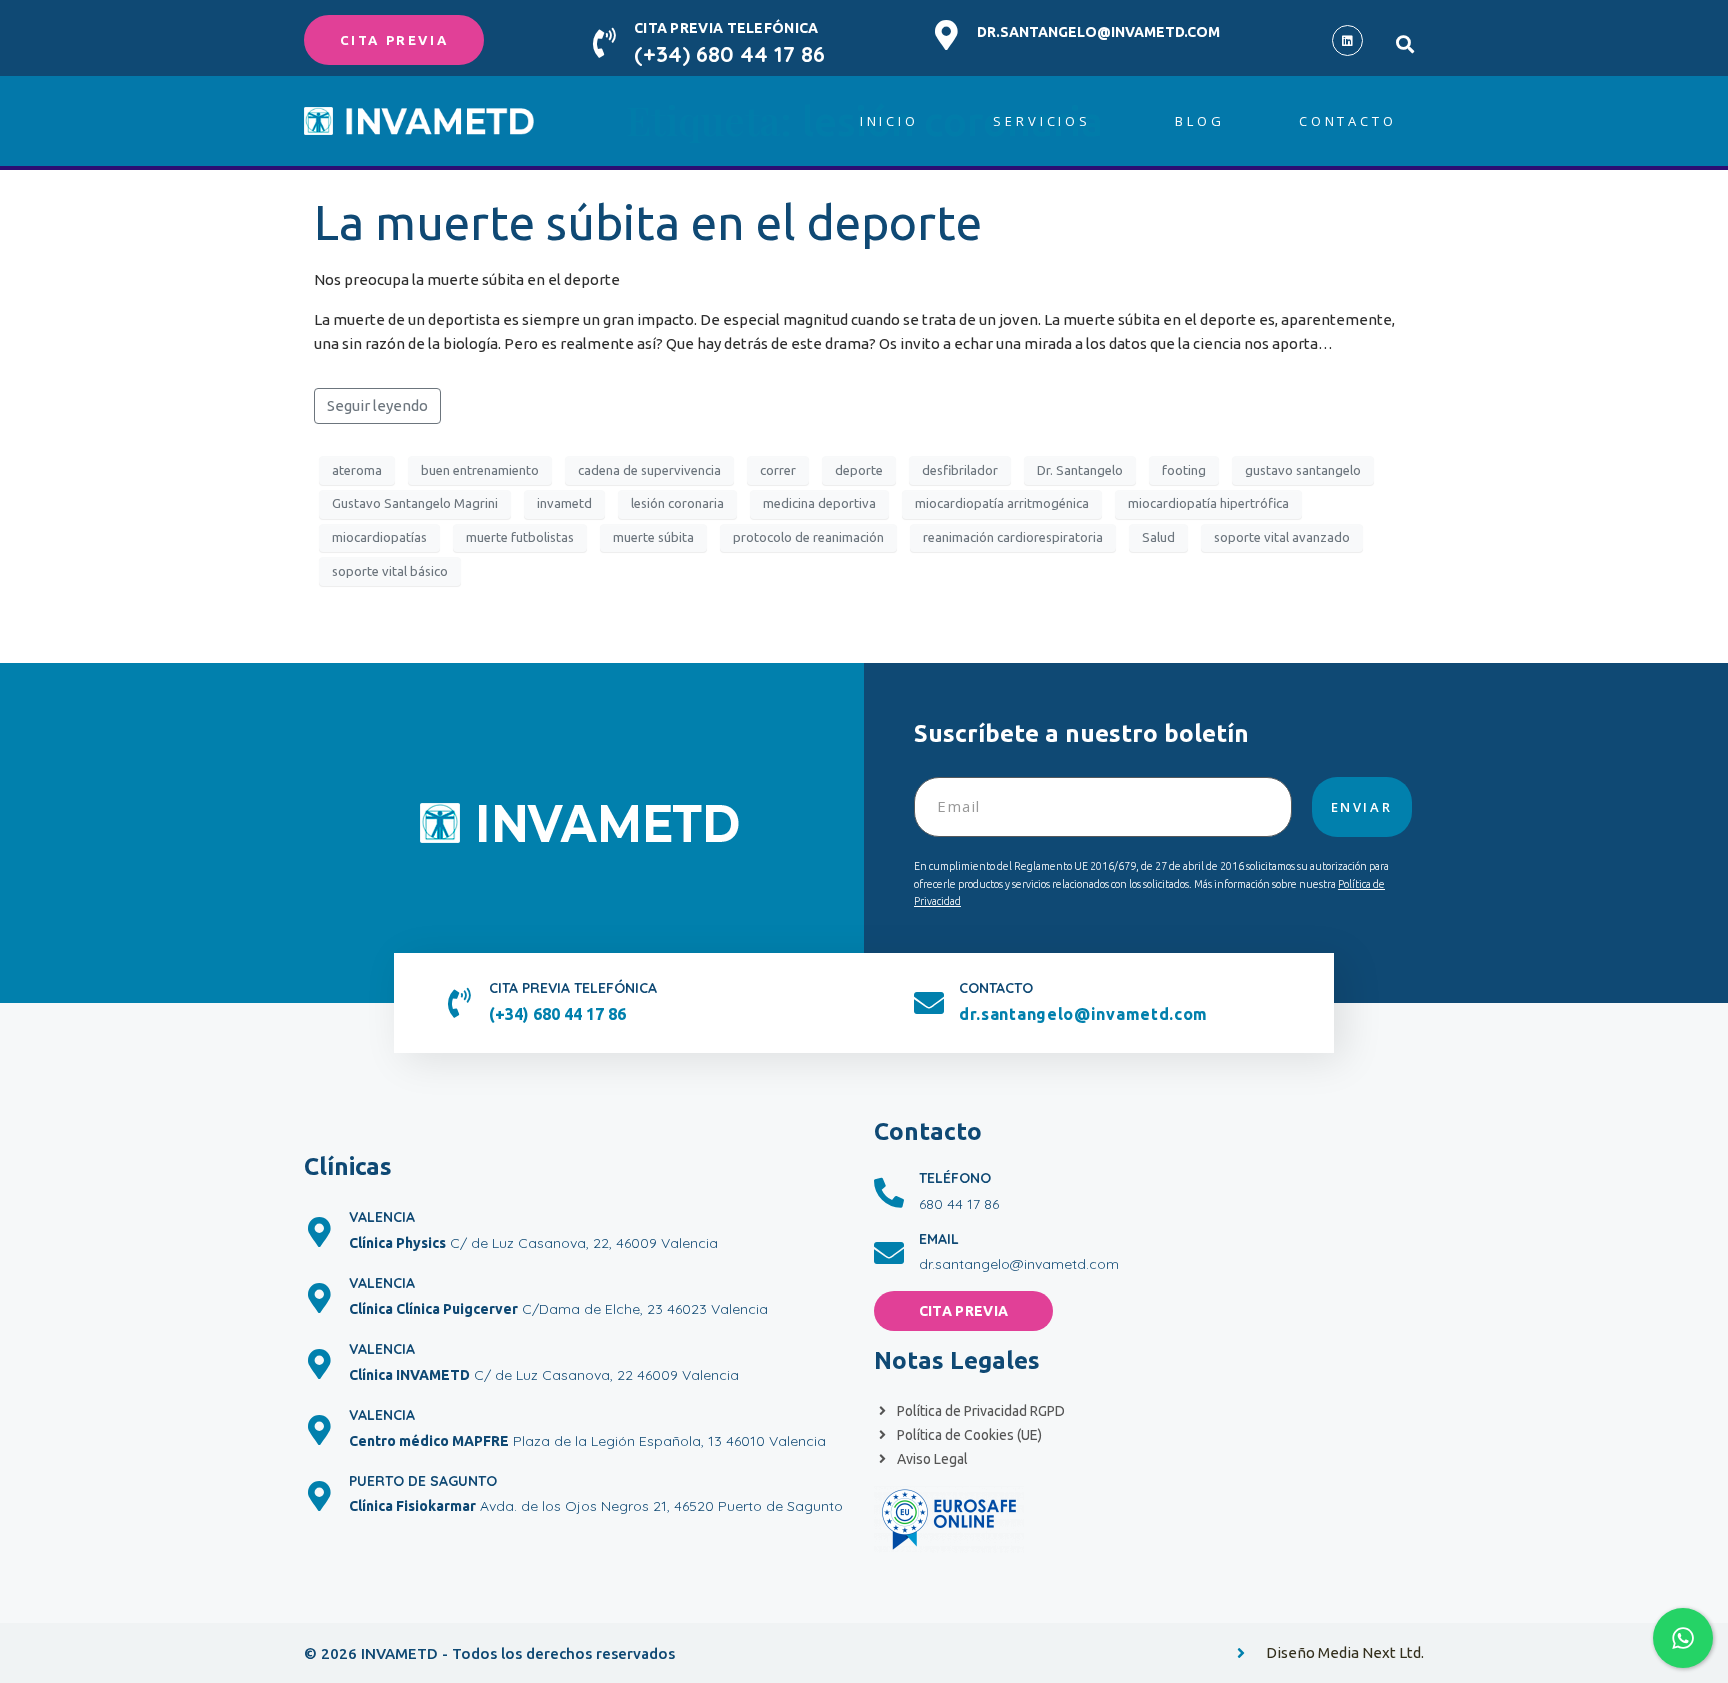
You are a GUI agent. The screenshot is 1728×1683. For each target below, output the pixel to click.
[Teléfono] (889, 1193)
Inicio (889, 121)
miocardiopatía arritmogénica (1002, 503)
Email (939, 1239)
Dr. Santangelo (1080, 470)
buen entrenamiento (480, 470)
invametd (564, 503)
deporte (859, 470)
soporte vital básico (390, 571)
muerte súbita (653, 537)
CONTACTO (996, 988)
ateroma (357, 470)
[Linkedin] (1347, 40)
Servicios (1042, 121)
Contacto (1348, 121)
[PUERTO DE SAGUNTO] (319, 1496)
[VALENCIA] (319, 1232)
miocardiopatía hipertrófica (1208, 503)
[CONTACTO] (929, 1003)
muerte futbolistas (520, 537)
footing (1184, 470)
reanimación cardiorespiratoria (1013, 537)
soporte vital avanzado (1282, 537)
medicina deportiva (819, 503)
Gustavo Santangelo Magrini (415, 503)
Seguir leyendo (377, 405)
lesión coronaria (677, 503)
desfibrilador (960, 470)
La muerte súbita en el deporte (648, 222)
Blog (1200, 121)
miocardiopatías (379, 537)
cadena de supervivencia (649, 470)
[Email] (889, 1253)
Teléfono (955, 1178)
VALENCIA (382, 1217)
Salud (1158, 537)
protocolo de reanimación (808, 537)
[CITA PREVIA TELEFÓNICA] (604, 43)
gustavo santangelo (1303, 470)
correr (778, 470)
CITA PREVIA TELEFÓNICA (726, 28)
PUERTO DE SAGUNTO (423, 1481)
